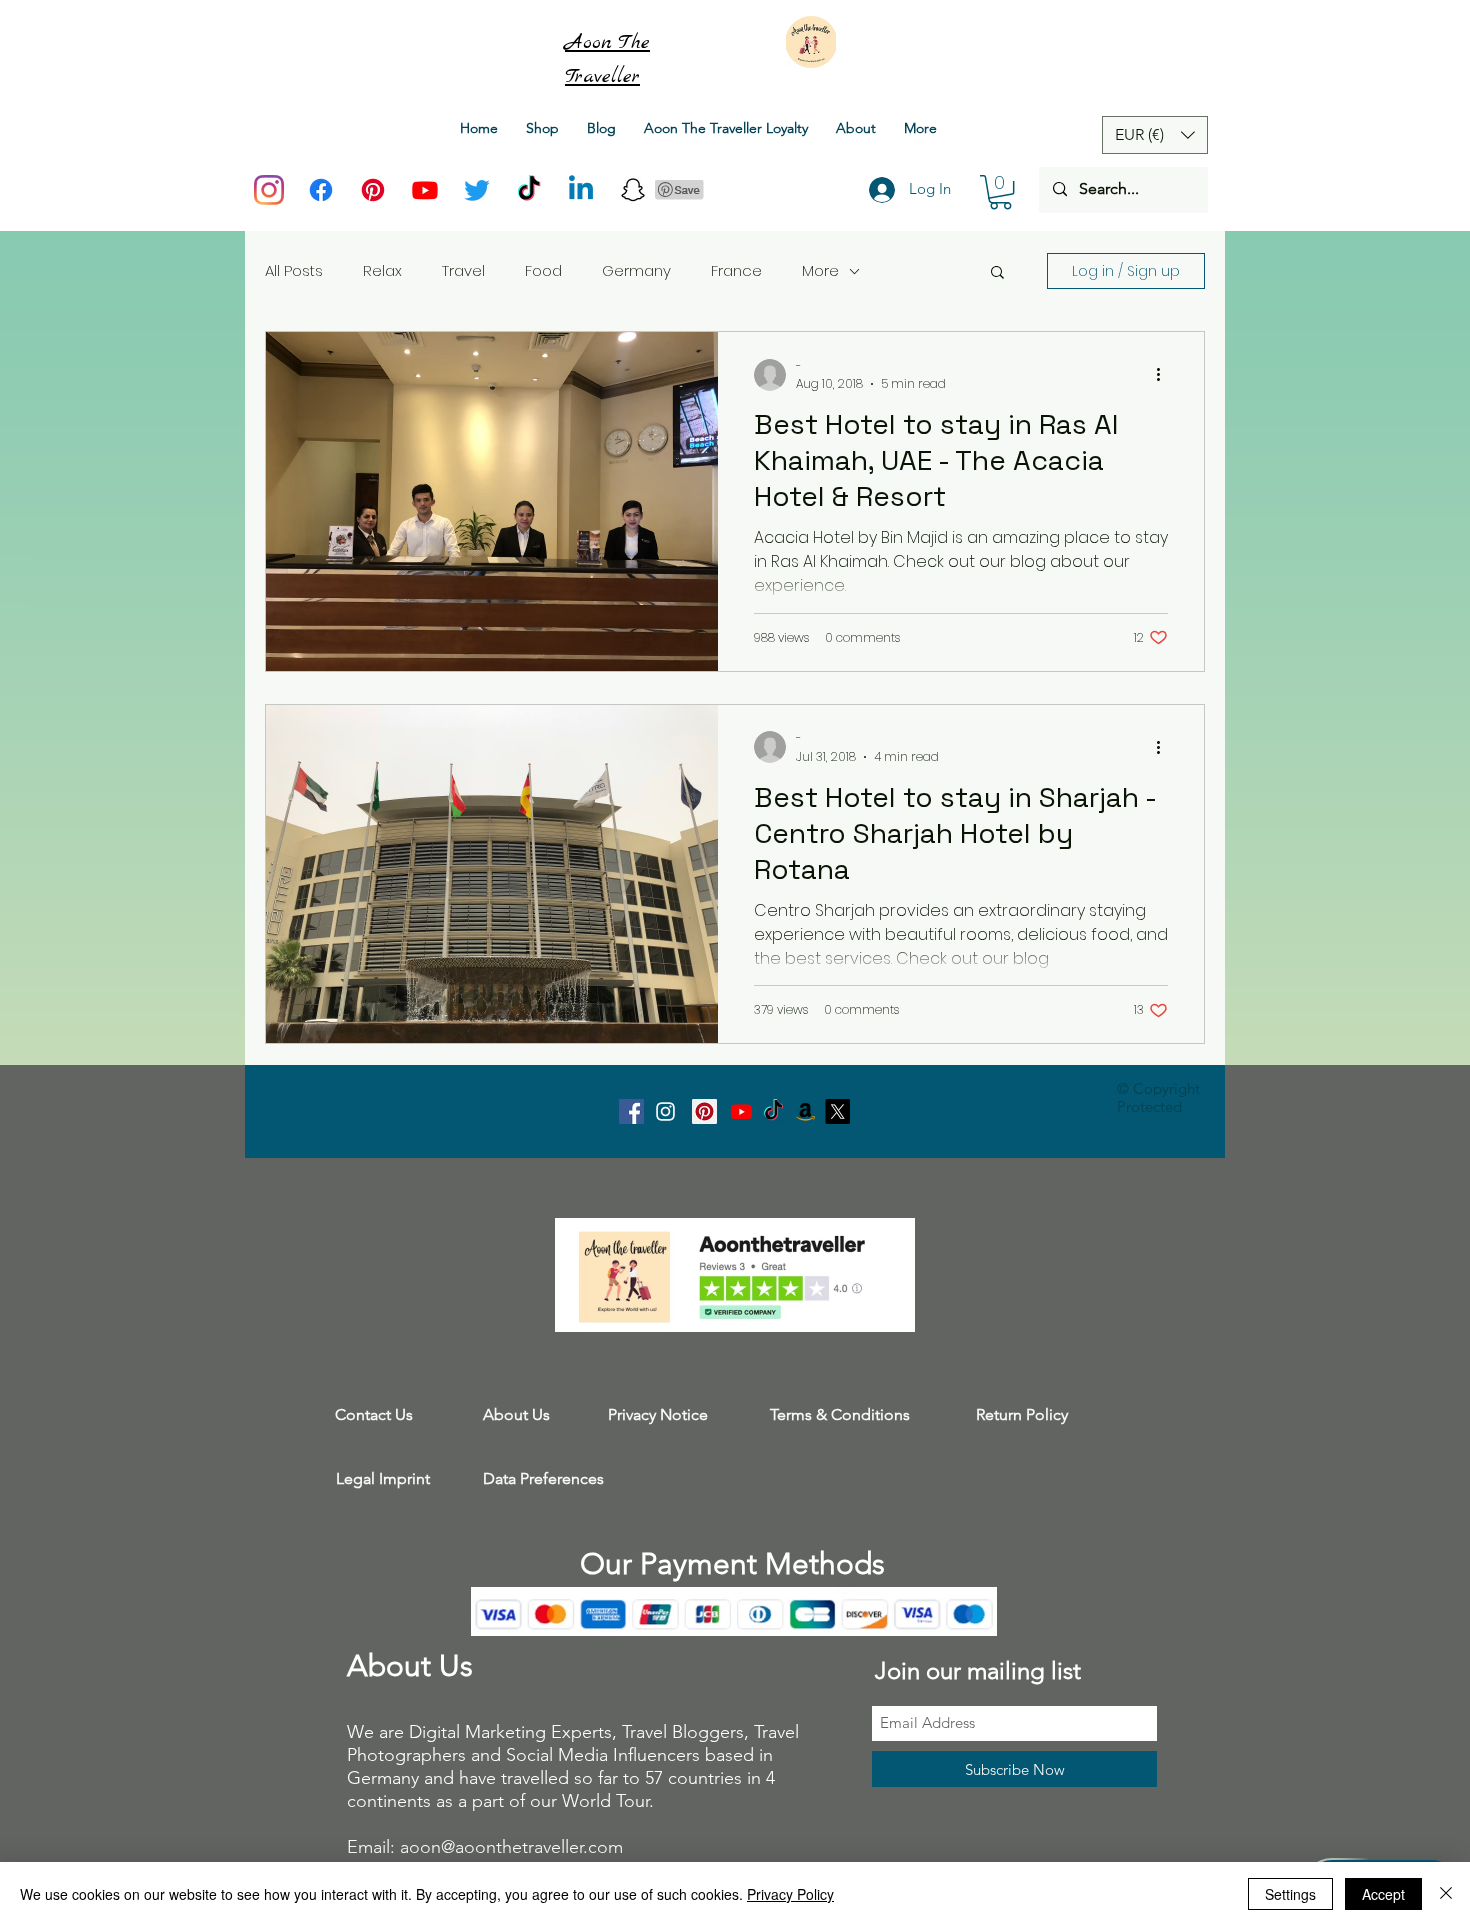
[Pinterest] (373, 190)
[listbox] (1155, 135)
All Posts (294, 270)
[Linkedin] (581, 190)
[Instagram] (269, 190)
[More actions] (1165, 375)
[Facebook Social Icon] (631, 1111)
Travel (463, 270)
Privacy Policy (790, 1894)
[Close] (1446, 1894)
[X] (837, 1111)
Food (543, 270)
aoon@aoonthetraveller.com (511, 1847)
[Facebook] (321, 190)
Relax (382, 270)
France (736, 270)
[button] (1000, 192)
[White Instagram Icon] (665, 1111)
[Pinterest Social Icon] (704, 1111)
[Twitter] (477, 190)
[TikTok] (529, 190)
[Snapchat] (633, 190)
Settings (1290, 1894)
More (820, 270)
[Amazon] (805, 1111)
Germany (636, 270)
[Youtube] (425, 190)
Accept (1383, 1894)
